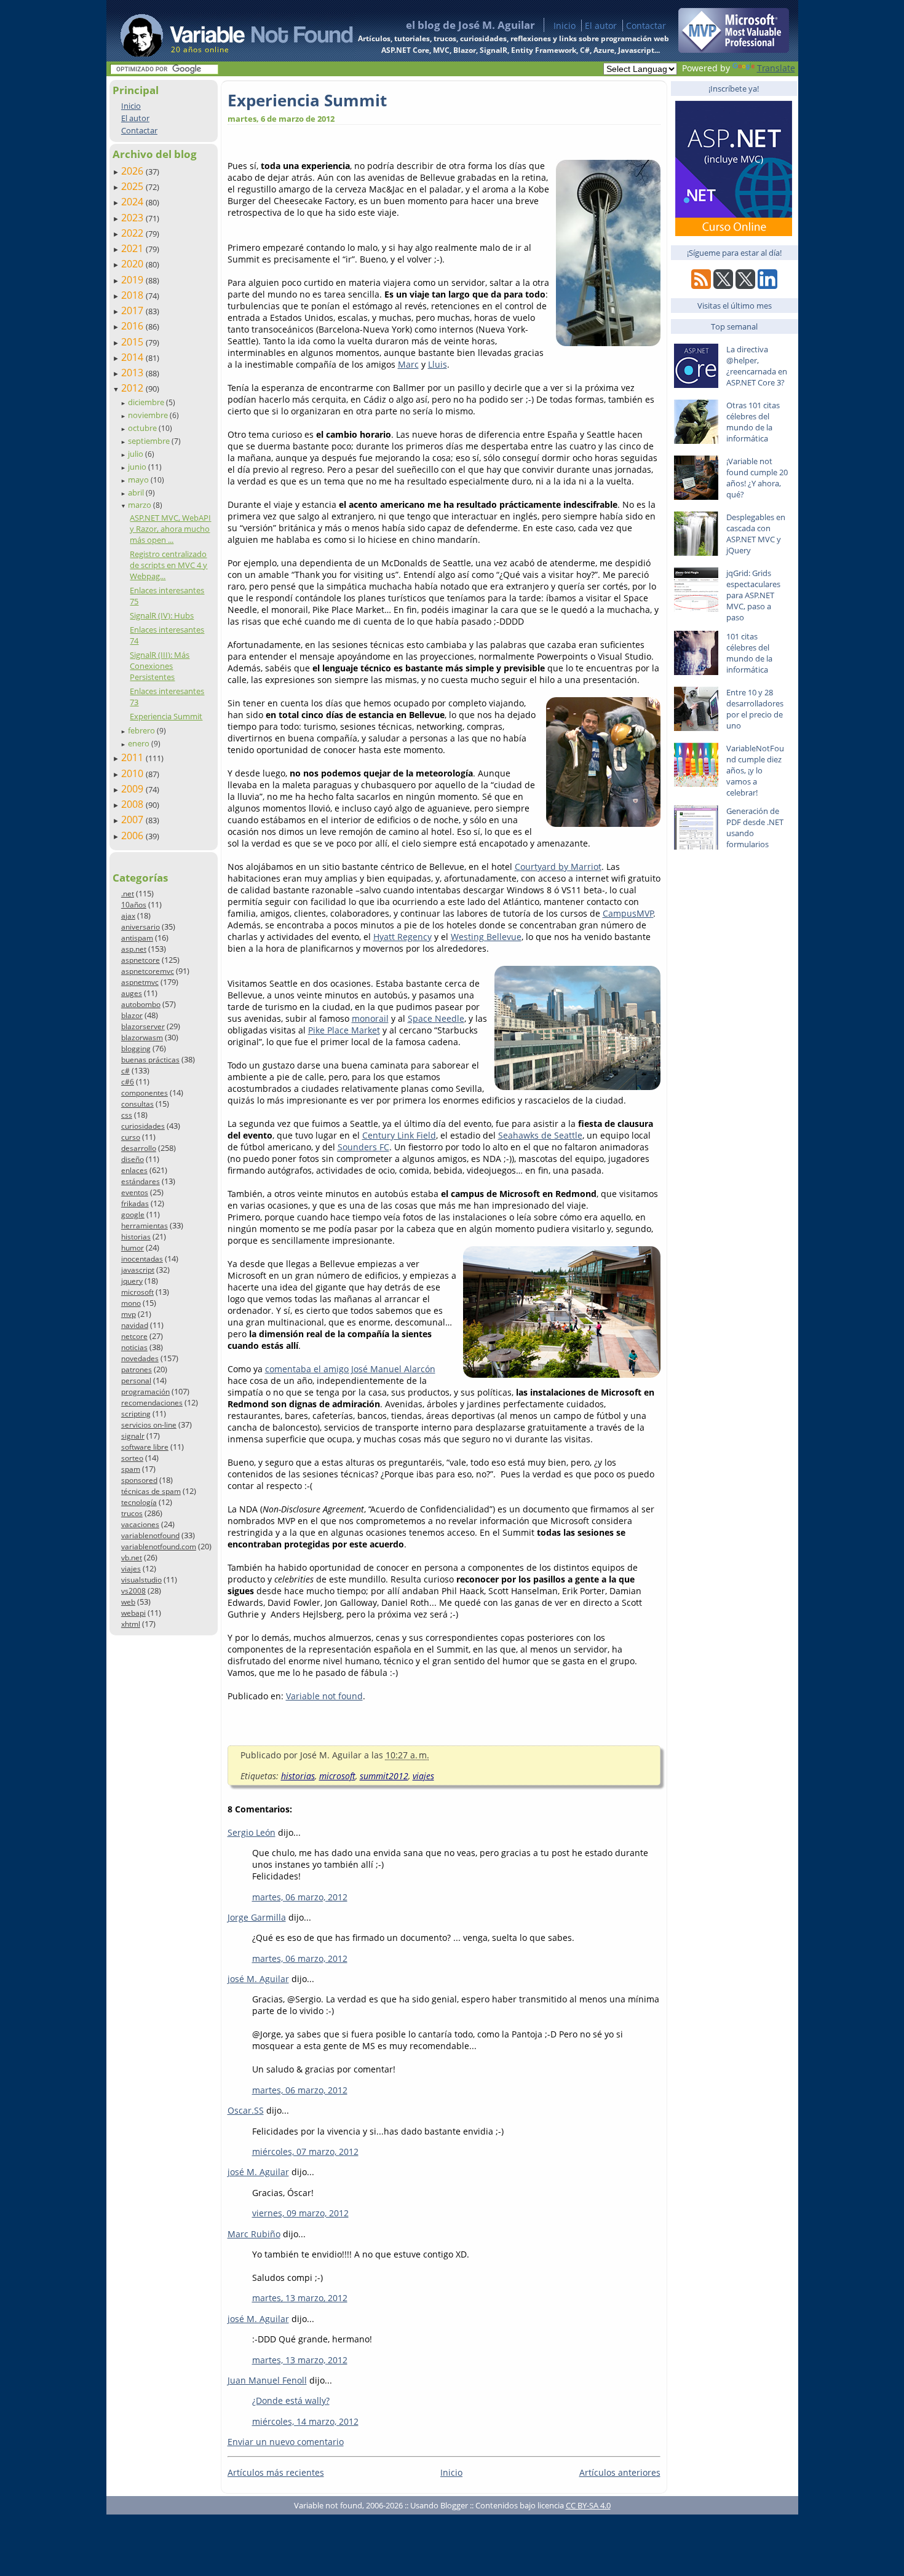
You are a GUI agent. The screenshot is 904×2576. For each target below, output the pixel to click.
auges (132, 993)
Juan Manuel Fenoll (267, 2380)
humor (133, 1248)
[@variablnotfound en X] (745, 286)
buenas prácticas (150, 1060)
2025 (133, 186)
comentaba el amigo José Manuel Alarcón (350, 1369)
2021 (133, 248)
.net (128, 894)
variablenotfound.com (159, 1547)
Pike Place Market (344, 1030)
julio (137, 454)
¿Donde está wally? (291, 2400)
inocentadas (142, 1259)
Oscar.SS (246, 2110)
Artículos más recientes (276, 2472)
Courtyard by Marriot (558, 867)
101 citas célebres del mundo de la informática (749, 653)
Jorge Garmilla (257, 1917)
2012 (133, 388)
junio (138, 467)
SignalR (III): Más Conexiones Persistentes (160, 666)
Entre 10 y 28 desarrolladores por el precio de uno (755, 709)
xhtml (131, 1624)
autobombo (141, 1004)
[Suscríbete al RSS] (701, 286)
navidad (135, 1325)
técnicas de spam (151, 1491)
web (128, 1602)
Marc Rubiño (254, 2234)
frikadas (135, 1203)
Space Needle (436, 1018)
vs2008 (133, 1591)
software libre (145, 1447)
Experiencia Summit (166, 716)
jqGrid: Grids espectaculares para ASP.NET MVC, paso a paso (753, 595)
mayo (139, 480)
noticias (134, 1347)
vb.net (132, 1558)
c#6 (128, 1082)
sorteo (132, 1458)
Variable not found (324, 1696)
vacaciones (140, 1524)
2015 (133, 342)
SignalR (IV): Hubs (162, 615)
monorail (370, 1018)
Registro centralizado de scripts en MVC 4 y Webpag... (169, 565)
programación (145, 1392)
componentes (145, 1093)
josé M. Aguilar (258, 1979)
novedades (140, 1358)
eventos (135, 1192)
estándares (141, 1181)
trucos (132, 1513)
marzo (141, 505)
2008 (133, 804)
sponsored (139, 1480)
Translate (776, 68)
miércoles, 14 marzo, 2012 (305, 2421)
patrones (137, 1369)
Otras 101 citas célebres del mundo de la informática (753, 422)
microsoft (137, 1292)
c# (125, 1071)
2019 (133, 280)
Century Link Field (399, 1135)
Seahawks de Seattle (540, 1135)
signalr (133, 1436)
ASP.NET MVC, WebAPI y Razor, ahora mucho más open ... (170, 529)
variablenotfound (150, 1535)
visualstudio (141, 1580)
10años (134, 905)
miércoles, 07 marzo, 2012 (305, 2151)
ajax (128, 916)
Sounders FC (363, 1147)
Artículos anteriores (620, 2472)
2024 (133, 202)
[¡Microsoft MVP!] (734, 49)
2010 (133, 773)
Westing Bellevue (486, 937)
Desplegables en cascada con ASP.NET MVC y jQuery (756, 534)
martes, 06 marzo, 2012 (300, 1897)
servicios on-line (149, 1425)
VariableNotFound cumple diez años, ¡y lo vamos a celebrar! (755, 770)
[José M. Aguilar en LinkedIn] (767, 286)
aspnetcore (141, 960)
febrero (142, 730)
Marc (408, 364)
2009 (133, 789)
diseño (133, 1159)
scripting (136, 1414)
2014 (133, 357)
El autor (601, 26)
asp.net (134, 949)
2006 (133, 836)
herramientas (145, 1226)
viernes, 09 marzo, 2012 (300, 2213)
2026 (133, 171)
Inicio (565, 26)
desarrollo (139, 1148)
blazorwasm (142, 1037)
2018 (133, 295)
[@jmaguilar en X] (723, 286)
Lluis (438, 364)
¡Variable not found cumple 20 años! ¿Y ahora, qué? (757, 478)
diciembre (147, 402)
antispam (137, 938)
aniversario (141, 927)
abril (137, 492)
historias (136, 1237)
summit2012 (384, 1776)
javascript (138, 1270)
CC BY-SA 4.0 (588, 2505)
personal (136, 1381)
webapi (133, 1613)
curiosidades (143, 1126)
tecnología (139, 1502)
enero (140, 743)
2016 (133, 326)
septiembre (150, 441)
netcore (134, 1336)
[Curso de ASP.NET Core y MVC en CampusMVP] (734, 233)
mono (131, 1303)
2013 (133, 373)
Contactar (646, 26)
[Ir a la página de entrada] (225, 31)
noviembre (149, 415)
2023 (133, 218)
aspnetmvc (140, 982)
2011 (133, 757)
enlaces (134, 1170)
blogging (136, 1049)
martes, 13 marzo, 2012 (300, 2298)
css (127, 1115)
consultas (137, 1104)
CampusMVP (628, 913)
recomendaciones (152, 1403)
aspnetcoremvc (148, 971)
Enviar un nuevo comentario (286, 2442)
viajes (131, 1569)
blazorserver (143, 1026)
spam (131, 1469)
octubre (143, 428)
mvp (129, 1314)
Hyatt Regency (402, 937)
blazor (132, 1015)
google (133, 1215)
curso (131, 1137)
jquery (132, 1281)
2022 (133, 233)
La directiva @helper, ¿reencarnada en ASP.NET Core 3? (757, 366)
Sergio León (252, 1832)
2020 (133, 264)
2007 (133, 820)
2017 (133, 310)
